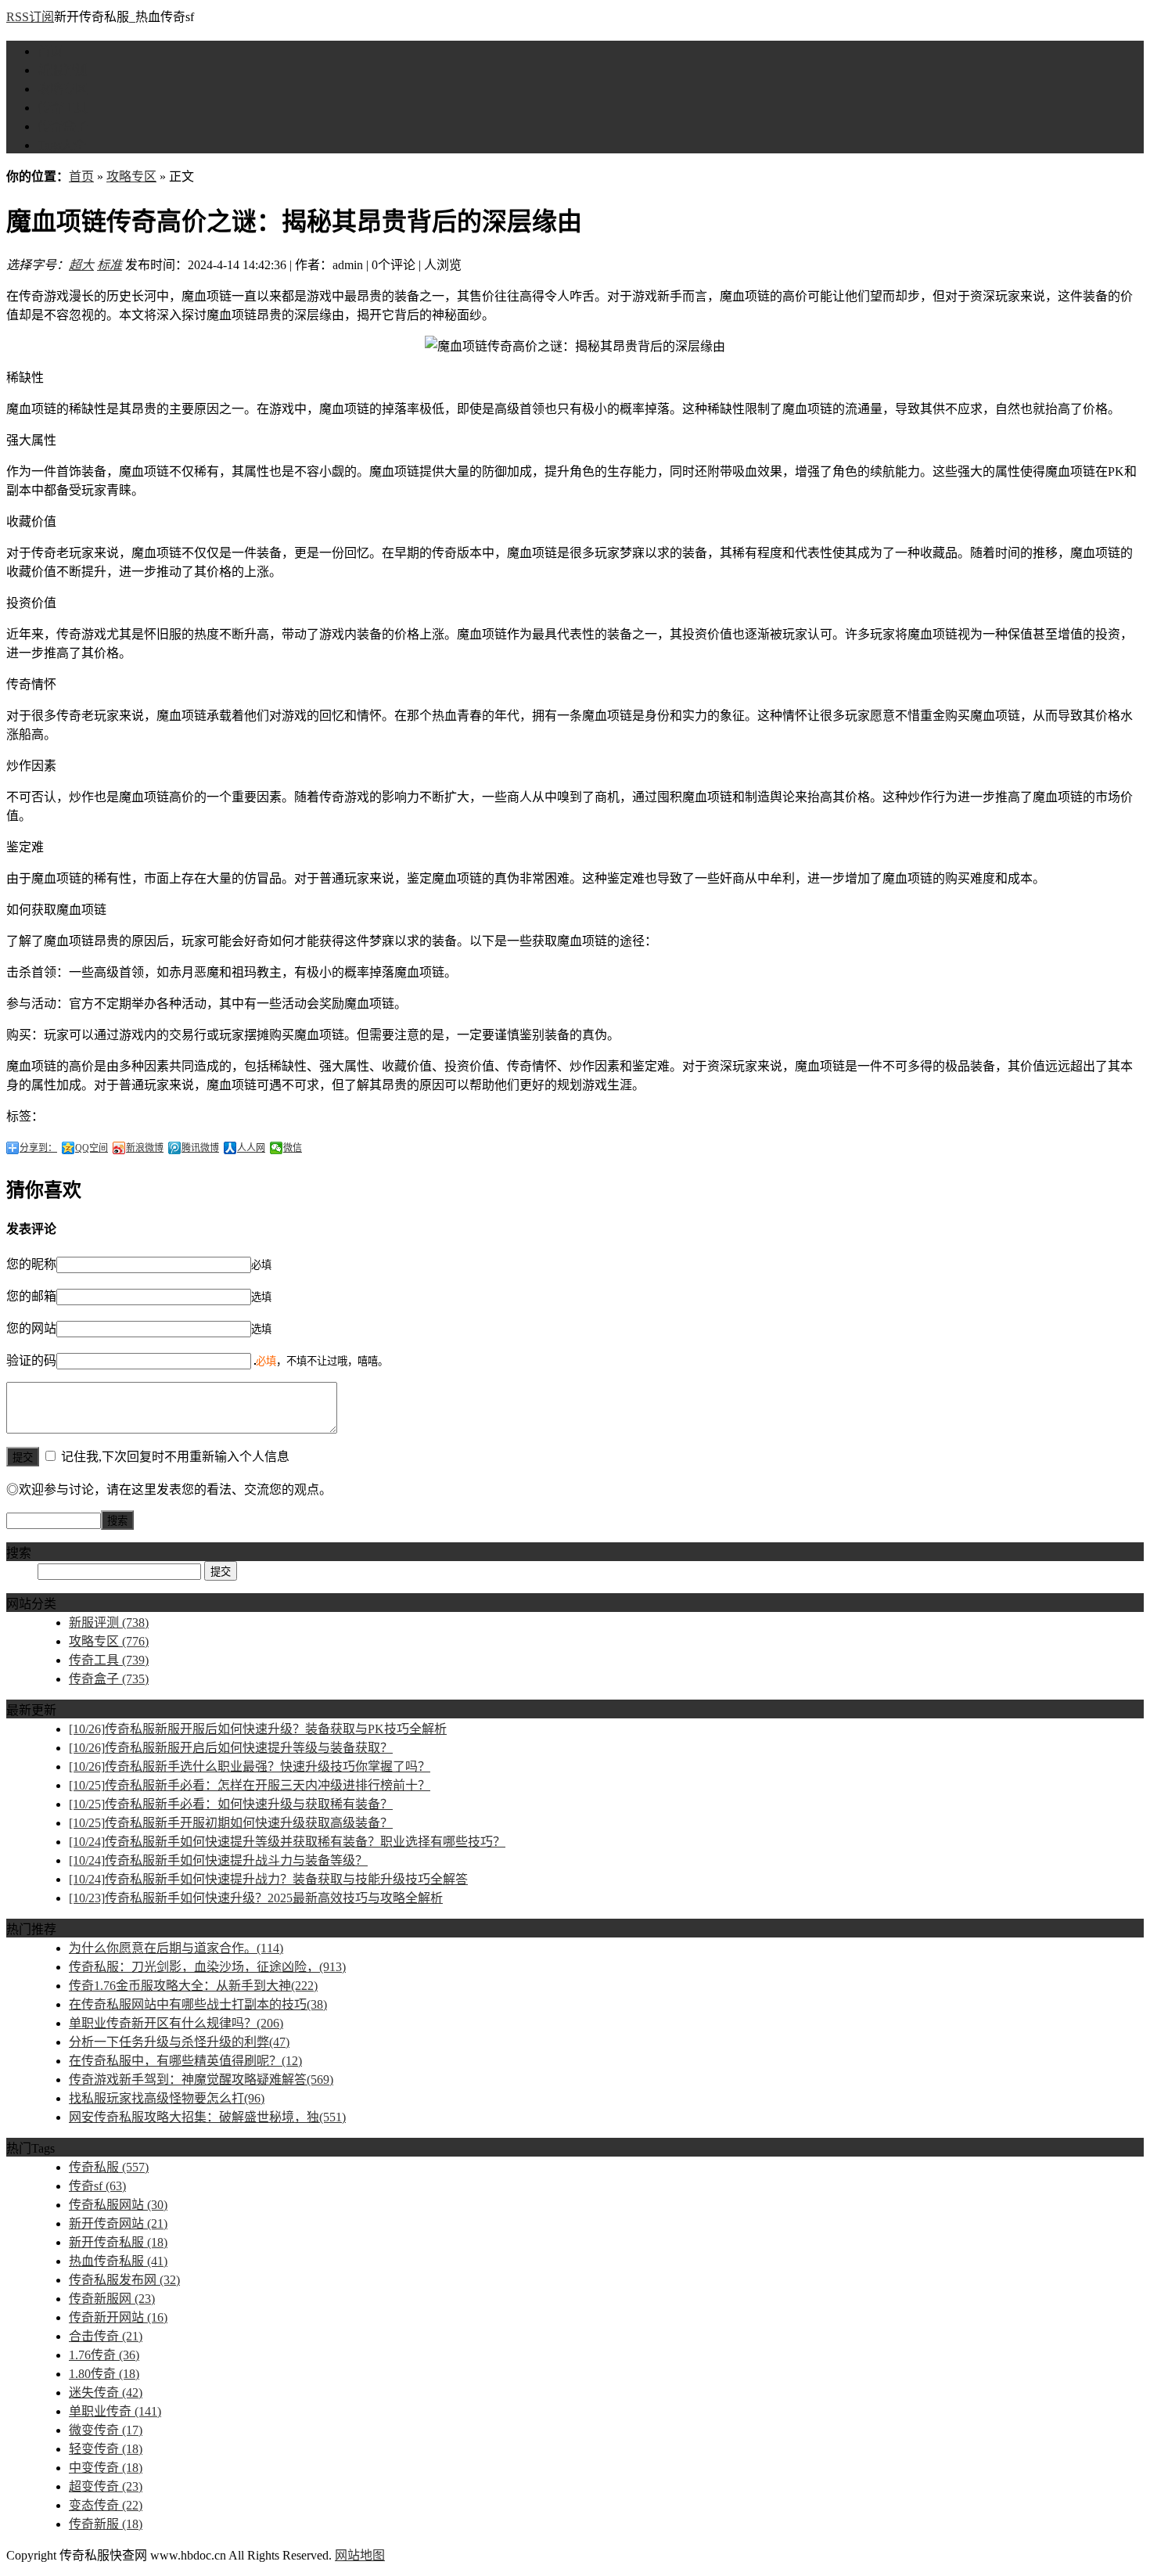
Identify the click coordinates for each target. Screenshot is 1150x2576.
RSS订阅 (30, 17)
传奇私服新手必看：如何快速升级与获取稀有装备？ (231, 1804)
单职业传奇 (115, 2411)
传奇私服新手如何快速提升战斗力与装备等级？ (218, 1860)
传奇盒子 (63, 126)
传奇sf (97, 2186)
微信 (293, 1148)
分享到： (38, 1148)
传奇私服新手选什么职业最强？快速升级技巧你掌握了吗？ (250, 1767)
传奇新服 (106, 2524)
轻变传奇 (106, 2449)
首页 (50, 51)
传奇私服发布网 (124, 2280)
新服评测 (63, 70)
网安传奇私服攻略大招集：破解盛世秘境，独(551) (207, 2117)
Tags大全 (62, 145)
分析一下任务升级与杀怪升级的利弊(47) (179, 2042)
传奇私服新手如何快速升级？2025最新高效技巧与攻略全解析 (256, 1898)
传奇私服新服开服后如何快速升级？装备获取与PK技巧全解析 (258, 1729)
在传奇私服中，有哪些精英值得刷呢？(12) (185, 2061)
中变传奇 (106, 2468)
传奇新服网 (112, 2299)
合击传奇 (106, 2336)
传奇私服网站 (118, 2205)
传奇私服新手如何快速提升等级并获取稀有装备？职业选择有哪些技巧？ (287, 1842)
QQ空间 (92, 1148)
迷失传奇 (106, 2393)
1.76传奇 (104, 2355)
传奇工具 (63, 108)
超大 (81, 265)
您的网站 (31, 1328)
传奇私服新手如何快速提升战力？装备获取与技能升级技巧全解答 (268, 1879)
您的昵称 (31, 1264)
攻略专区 (63, 89)
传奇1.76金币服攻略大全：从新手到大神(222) (193, 1986)
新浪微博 (145, 1148)
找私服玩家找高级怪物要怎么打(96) (167, 2098)
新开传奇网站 (118, 2223)
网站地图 (360, 2555)
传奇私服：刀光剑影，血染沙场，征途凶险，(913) (207, 1967)
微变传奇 (106, 2430)
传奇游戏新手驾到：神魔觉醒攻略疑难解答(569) (201, 2080)
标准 (110, 265)
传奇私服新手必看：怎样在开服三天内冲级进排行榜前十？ (250, 1785)
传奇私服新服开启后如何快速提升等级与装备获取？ (231, 1748)
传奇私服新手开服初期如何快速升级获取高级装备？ (231, 1823)
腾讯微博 (200, 1148)
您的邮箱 (31, 1296)
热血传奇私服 (118, 2261)
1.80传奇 (104, 2374)
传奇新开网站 (118, 2317)
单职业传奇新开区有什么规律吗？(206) (176, 2023)
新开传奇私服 (118, 2242)
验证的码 (31, 1360)
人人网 (251, 1148)
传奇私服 (109, 2167)
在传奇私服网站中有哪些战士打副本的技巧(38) (198, 2004)
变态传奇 (106, 2505)
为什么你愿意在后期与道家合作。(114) (176, 1948)
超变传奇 (106, 2486)
